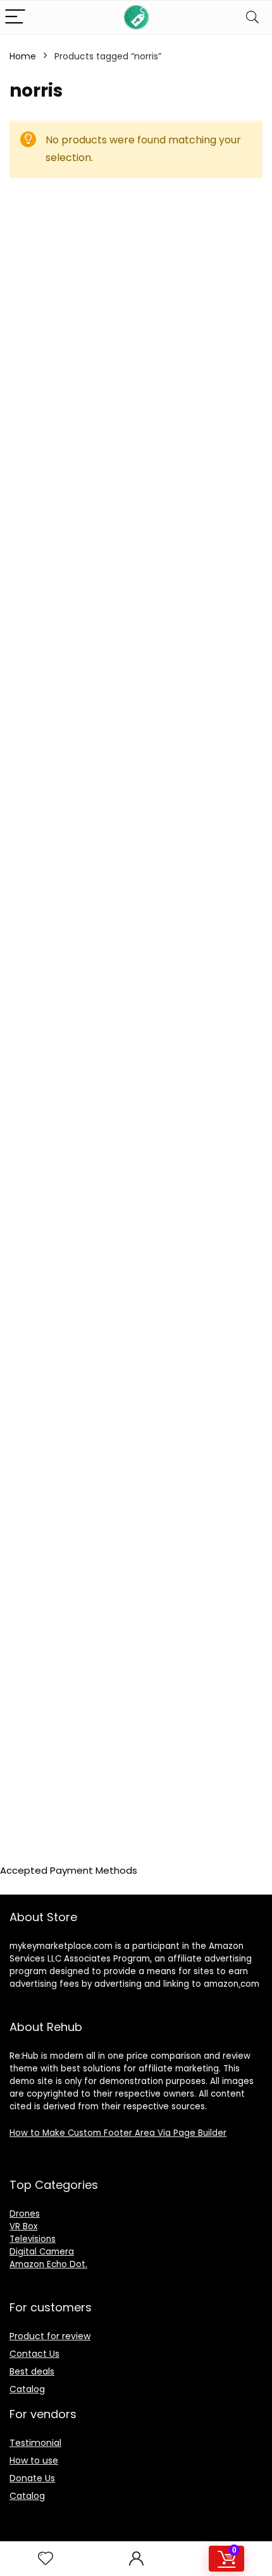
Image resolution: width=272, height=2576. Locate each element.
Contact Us (34, 2354)
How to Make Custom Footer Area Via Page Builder (118, 2133)
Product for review (50, 2336)
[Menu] (15, 17)
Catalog (27, 2389)
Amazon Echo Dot (47, 2264)
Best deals (32, 2371)
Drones (25, 2214)
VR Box (23, 2226)
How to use (34, 2460)
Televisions (33, 2239)
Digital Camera (42, 2252)
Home (23, 56)
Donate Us (32, 2478)
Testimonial (35, 2443)
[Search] (252, 17)
